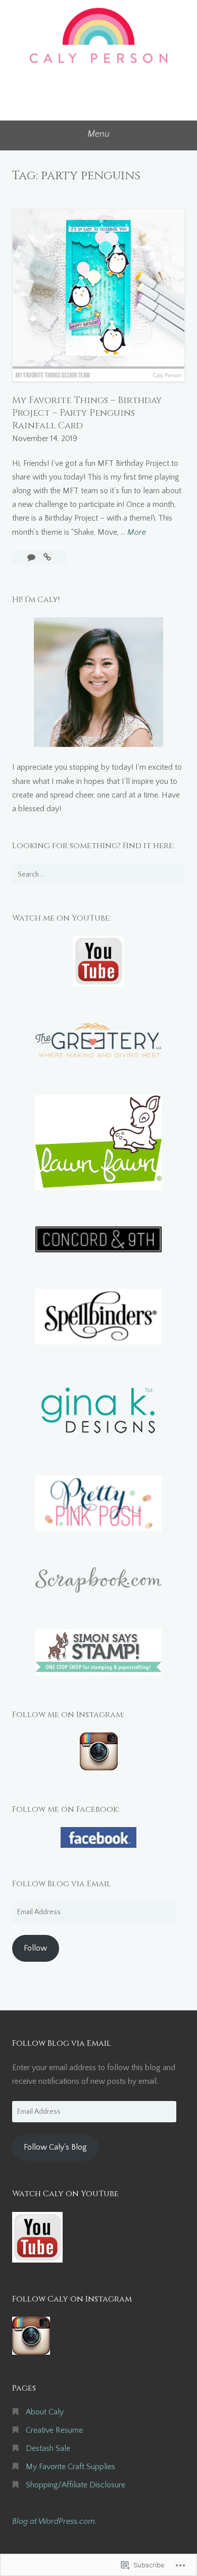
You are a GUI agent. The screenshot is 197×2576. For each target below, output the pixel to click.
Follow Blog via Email (62, 1884)
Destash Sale (48, 2448)
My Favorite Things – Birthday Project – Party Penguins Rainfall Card (87, 413)
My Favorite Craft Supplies (70, 2467)
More (137, 533)
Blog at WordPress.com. (55, 2521)
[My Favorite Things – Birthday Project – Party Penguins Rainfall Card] (47, 558)
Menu (98, 134)
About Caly (45, 2412)
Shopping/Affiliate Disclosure (76, 2485)
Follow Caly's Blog (55, 2147)
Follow (35, 1948)
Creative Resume (54, 2430)
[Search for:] (98, 875)
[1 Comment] (32, 558)
